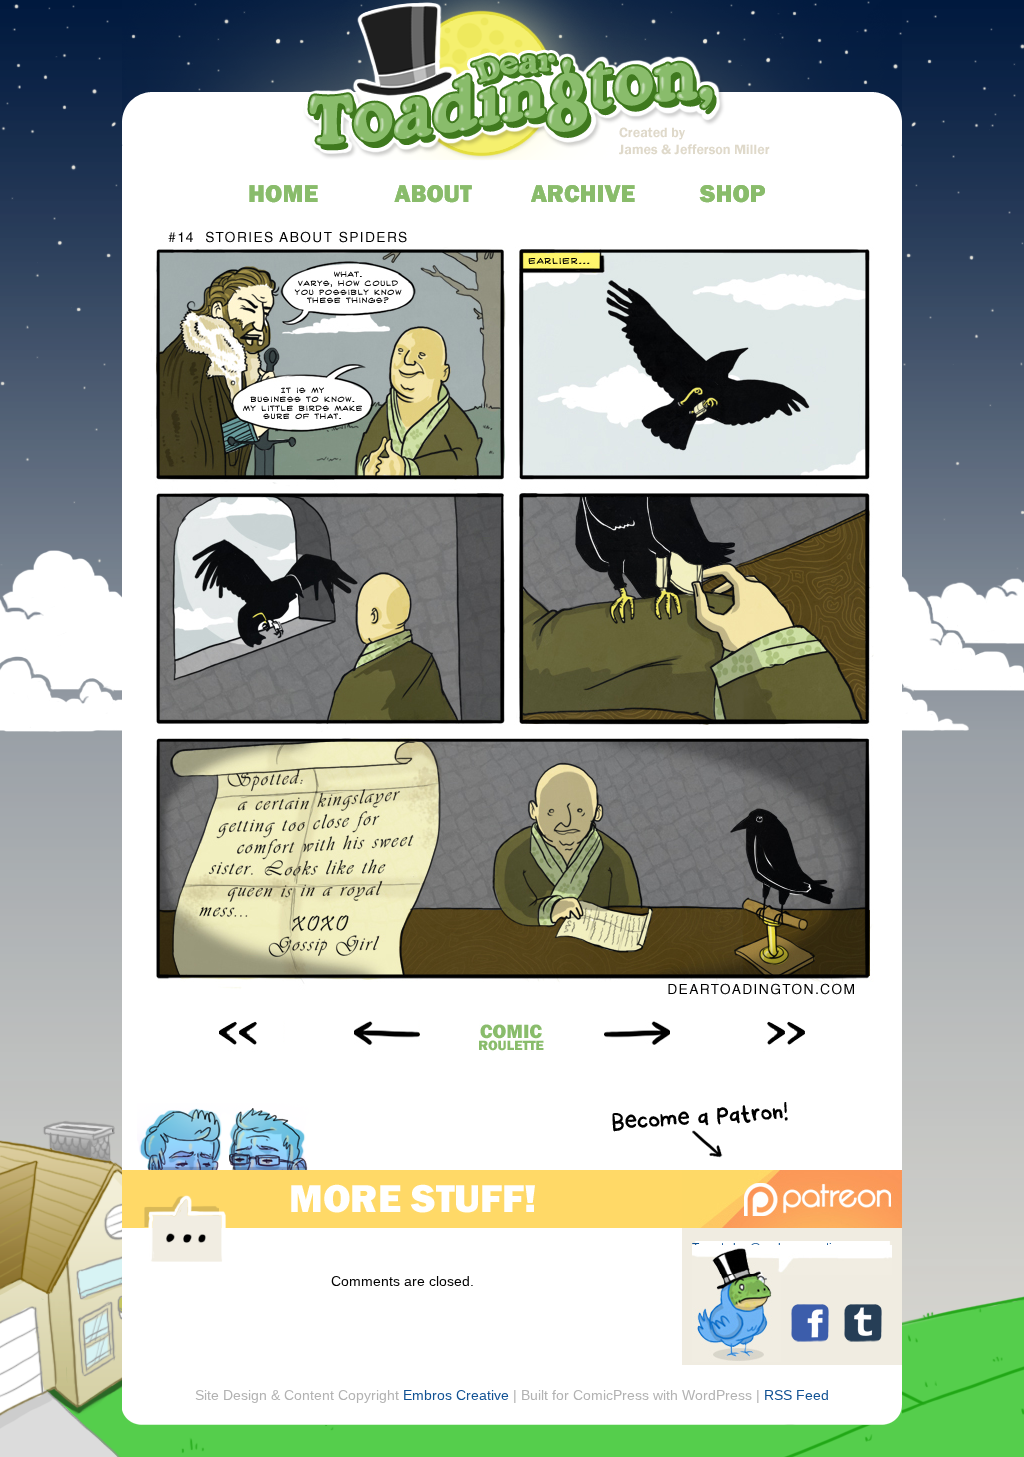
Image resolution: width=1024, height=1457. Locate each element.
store (734, 193)
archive (584, 193)
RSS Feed (796, 1395)
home (284, 193)
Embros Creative (456, 1395)
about (434, 193)
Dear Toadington (515, 85)
